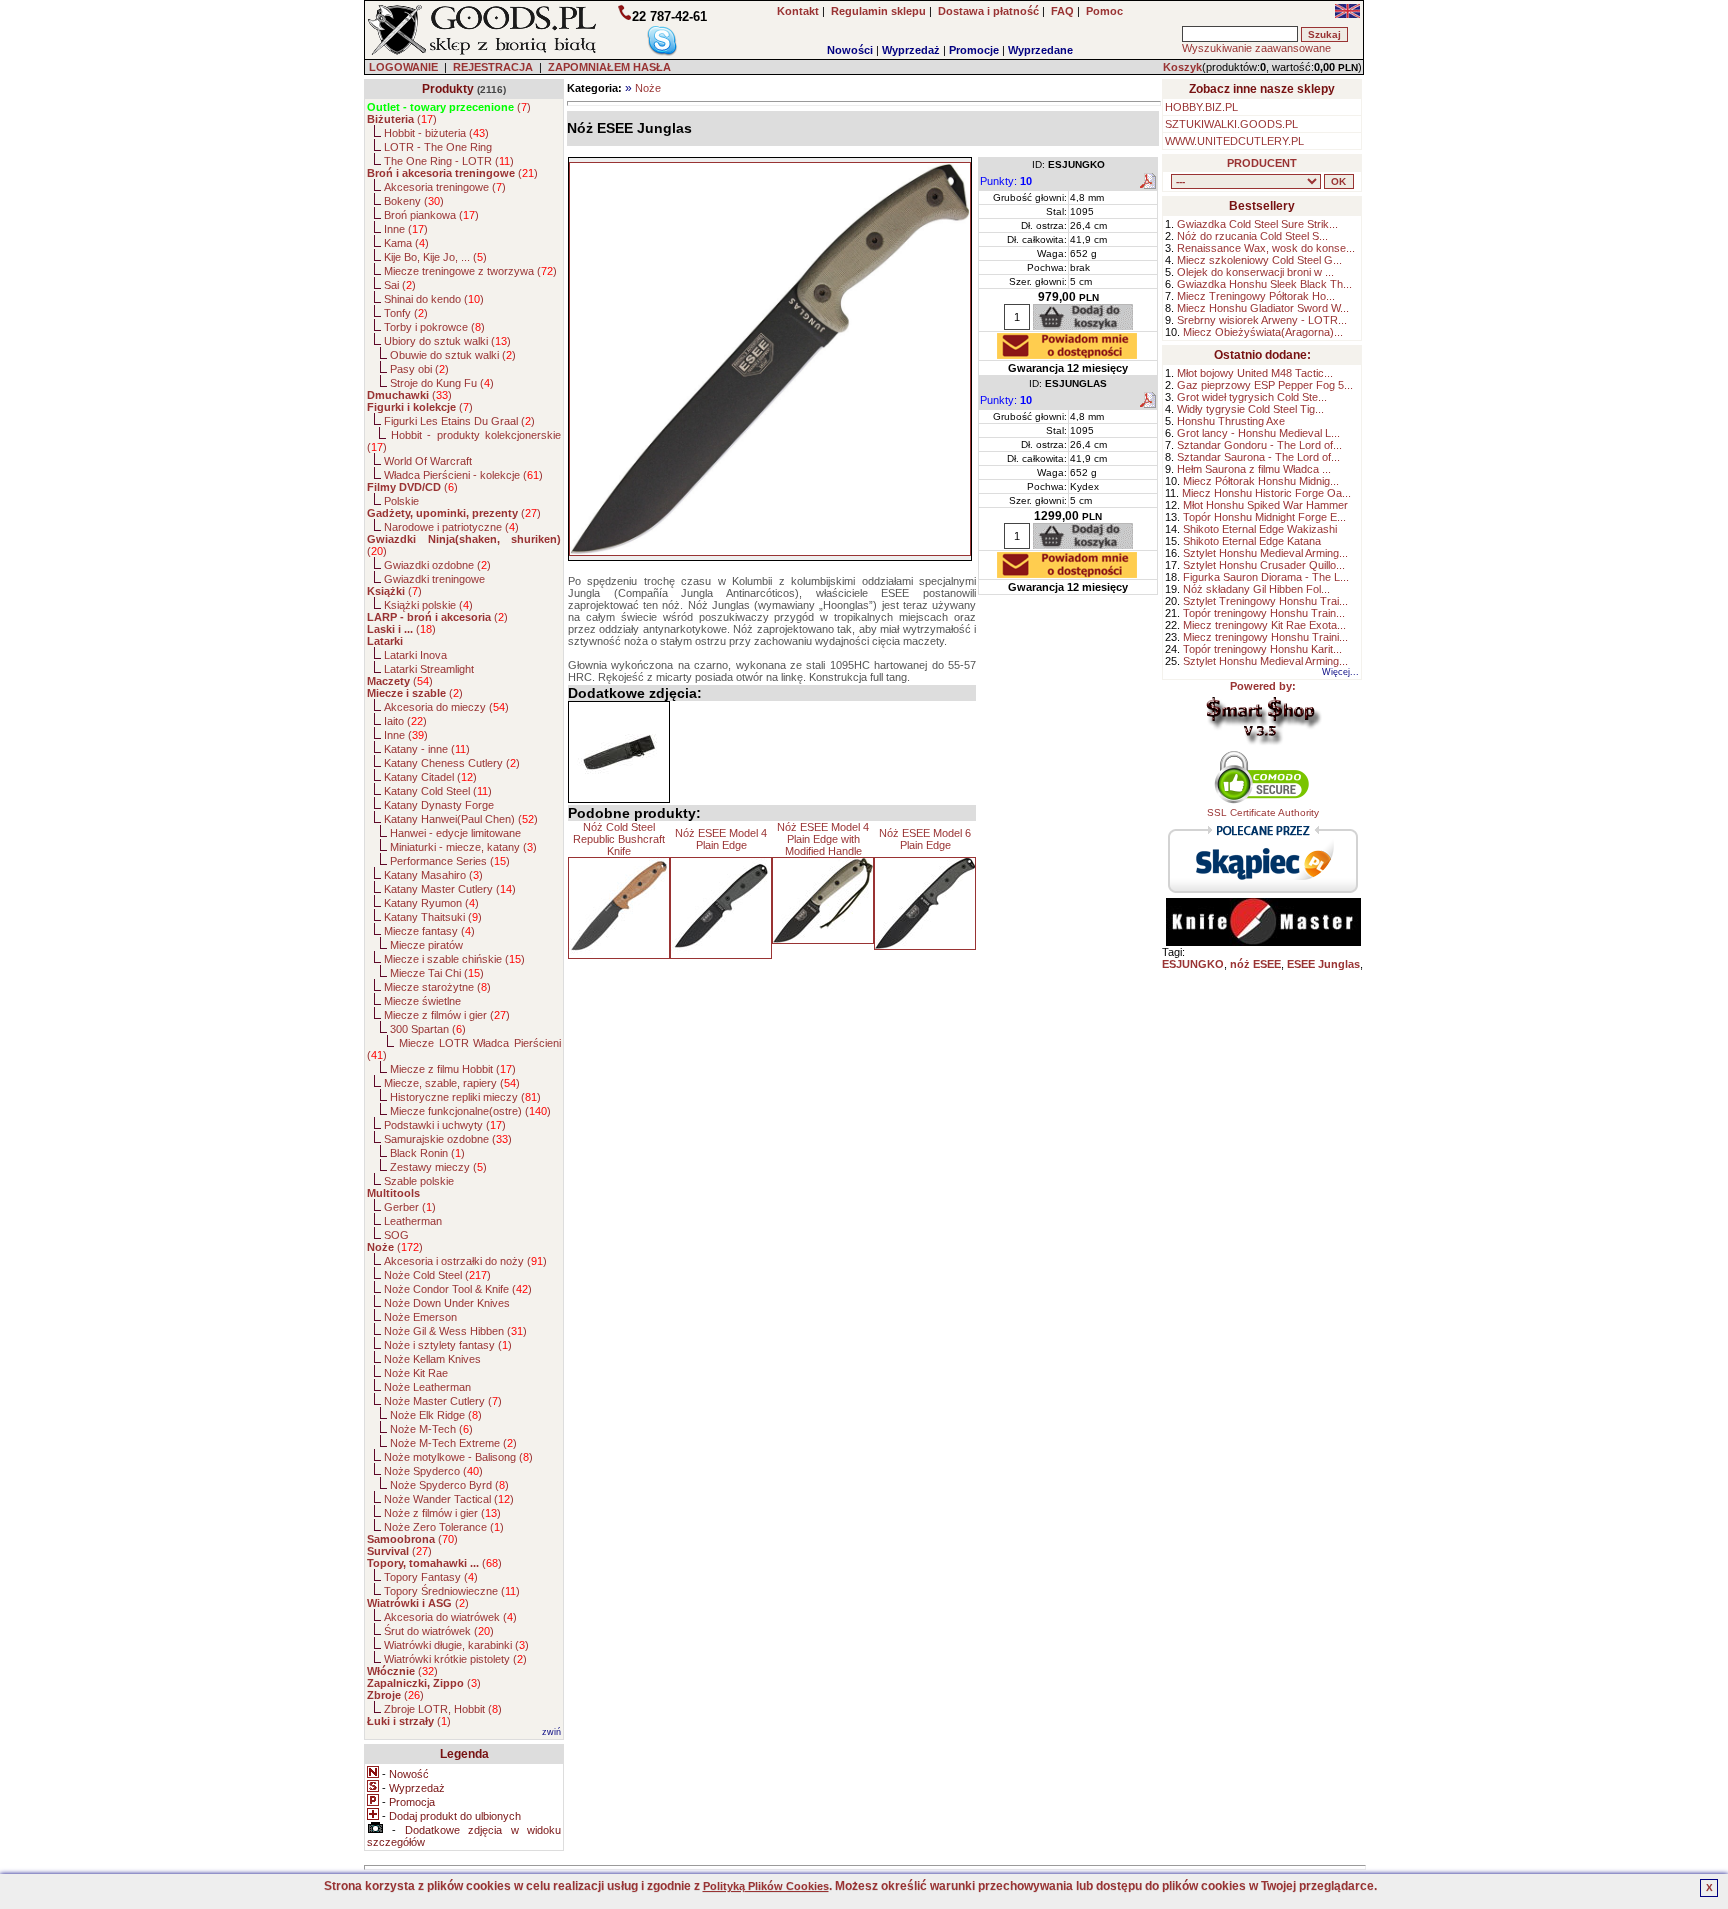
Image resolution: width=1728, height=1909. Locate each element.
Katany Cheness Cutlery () (452, 763)
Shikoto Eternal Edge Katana (1252, 541)
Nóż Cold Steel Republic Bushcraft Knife (619, 839)
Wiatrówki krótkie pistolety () (455, 1659)
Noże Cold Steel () (437, 1275)
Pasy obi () (419, 369)
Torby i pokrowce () (434, 327)
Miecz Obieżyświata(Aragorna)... (1263, 332)
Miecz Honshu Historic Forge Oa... (1266, 493)
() (449, 107)
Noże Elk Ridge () (436, 1415)
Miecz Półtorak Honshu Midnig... (1261, 481)
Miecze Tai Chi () (437, 973)
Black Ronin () (427, 1153)
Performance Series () (450, 861)
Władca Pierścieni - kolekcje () (463, 475)
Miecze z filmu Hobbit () (453, 1069)
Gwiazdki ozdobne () (437, 565)
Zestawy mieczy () (438, 1167)
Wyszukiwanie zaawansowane (1256, 48)
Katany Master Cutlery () (450, 889)
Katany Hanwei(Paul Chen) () (461, 819)
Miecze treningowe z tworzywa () (470, 271)
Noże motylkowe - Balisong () (458, 1457)
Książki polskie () (428, 605)
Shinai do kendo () (434, 299)
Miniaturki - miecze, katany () (463, 847)
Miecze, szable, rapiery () (452, 1083)
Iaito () (405, 721)
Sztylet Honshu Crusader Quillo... (1264, 565)
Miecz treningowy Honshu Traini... (1265, 637)
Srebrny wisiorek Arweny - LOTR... (1262, 320)
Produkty (448, 89)
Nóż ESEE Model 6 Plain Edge (925, 839)
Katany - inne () (427, 749)
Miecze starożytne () (437, 987)
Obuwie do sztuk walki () (453, 355)
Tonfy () (406, 313)
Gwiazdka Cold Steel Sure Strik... (1257, 224)
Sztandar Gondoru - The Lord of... (1259, 445)
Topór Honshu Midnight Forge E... (1264, 517)
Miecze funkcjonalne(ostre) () (470, 1111)
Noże (648, 88)
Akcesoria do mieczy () (446, 707)
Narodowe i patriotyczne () (451, 527)
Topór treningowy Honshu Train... (1264, 613)
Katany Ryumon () (431, 903)
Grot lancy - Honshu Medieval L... (1258, 433)
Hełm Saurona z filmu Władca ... (1254, 469)
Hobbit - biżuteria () (436, 133)
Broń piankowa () (431, 215)
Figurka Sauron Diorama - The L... (1266, 577)
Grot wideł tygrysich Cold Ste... (1252, 397)
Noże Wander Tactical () (449, 1499)
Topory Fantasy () (431, 1577)
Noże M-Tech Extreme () (453, 1443)
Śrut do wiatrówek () (439, 1631)
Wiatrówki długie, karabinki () (456, 1645)
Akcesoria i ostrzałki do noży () (465, 1261)
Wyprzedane (1040, 50)
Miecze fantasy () (429, 931)
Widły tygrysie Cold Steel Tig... (1250, 409)
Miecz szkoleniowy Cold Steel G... (1259, 260)
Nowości (850, 50)
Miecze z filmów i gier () (447, 1015)
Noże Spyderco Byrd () (449, 1485)
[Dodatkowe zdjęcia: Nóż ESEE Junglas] (619, 752)
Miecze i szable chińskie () (454, 959)
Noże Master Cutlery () (443, 1401)
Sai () (400, 285)
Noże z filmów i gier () (442, 1513)
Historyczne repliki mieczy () (465, 1097)
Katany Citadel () (430, 777)
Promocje (974, 50)
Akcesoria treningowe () (445, 187)
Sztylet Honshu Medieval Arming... (1265, 553)
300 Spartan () (428, 1029)
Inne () (406, 229)
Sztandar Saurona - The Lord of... (1258, 457)
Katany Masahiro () (433, 875)
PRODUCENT (1262, 163)
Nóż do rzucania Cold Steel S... (1252, 236)
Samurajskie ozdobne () (448, 1139)
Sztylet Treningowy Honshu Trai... (1265, 601)
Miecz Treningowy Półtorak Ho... (1256, 296)
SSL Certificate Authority (1263, 812)
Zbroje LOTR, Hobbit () (443, 1709)
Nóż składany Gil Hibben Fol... (1256, 589)
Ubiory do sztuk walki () (447, 341)
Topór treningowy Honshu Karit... (1262, 649)
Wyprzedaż (911, 50)
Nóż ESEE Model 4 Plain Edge (721, 839)
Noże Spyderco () (433, 1471)
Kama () (406, 243)
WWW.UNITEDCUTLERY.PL (1234, 141)
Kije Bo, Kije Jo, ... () (435, 257)
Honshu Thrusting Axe (1231, 421)
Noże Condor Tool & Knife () (458, 1289)
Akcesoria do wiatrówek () (450, 1617)
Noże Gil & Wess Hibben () (455, 1331)
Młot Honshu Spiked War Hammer (1265, 505)
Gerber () (410, 1207)
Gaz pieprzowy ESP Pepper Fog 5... (1265, 385)
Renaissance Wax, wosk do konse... (1266, 248)
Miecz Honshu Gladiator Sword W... (1263, 308)
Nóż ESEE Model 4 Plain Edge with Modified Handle (823, 839)
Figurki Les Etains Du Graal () (459, 421)
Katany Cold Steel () (438, 791)
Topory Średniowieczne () (452, 1591)
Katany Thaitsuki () (433, 917)
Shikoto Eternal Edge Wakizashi (1260, 529)
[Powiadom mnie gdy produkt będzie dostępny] (1067, 353)
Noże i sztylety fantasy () (448, 1345)
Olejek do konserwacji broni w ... (1255, 272)
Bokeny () (414, 201)
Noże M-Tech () (431, 1429)
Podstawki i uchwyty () (445, 1125)
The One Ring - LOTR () (449, 161)
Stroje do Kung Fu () (442, 383)
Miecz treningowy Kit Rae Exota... (1264, 625)
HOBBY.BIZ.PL (1201, 107)
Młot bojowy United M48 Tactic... (1255, 373)
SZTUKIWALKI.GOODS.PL (1231, 124)
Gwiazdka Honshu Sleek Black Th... (1264, 284)
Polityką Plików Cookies (766, 1886)
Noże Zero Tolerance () (444, 1527)
